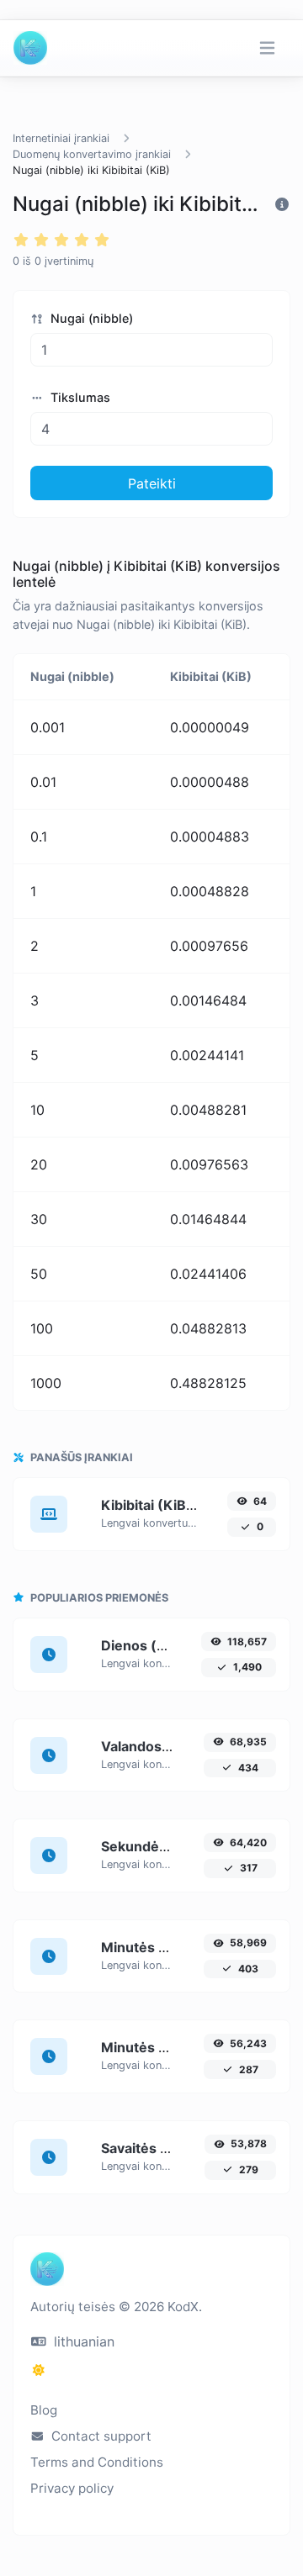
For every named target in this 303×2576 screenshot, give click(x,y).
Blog (44, 2410)
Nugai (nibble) (90, 318)
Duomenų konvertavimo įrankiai (92, 154)
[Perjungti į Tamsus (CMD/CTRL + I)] (39, 2370)
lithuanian (82, 2341)
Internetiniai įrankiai (61, 138)
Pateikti (152, 483)
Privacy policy (72, 2488)
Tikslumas (79, 397)
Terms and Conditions (97, 2462)
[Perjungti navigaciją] (267, 48)
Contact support (100, 2436)
